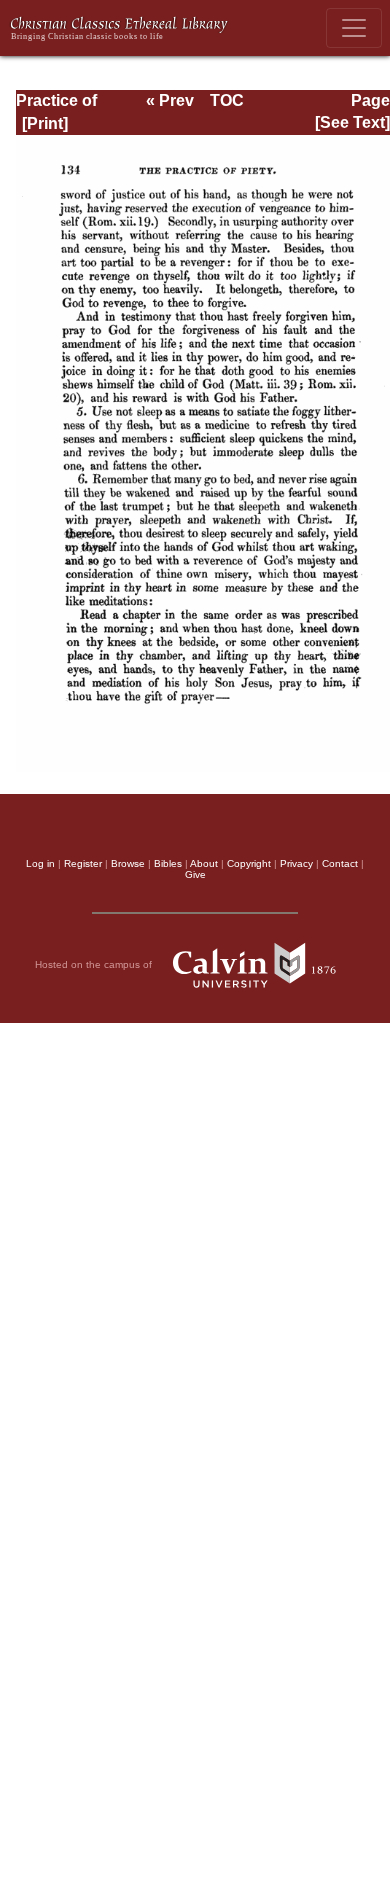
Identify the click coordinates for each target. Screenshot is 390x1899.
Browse (128, 863)
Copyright (249, 863)
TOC (227, 100)
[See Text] (352, 122)
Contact (340, 863)
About (204, 863)
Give (195, 874)
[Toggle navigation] (354, 28)
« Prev (170, 100)
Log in (40, 863)
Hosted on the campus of (95, 964)
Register (83, 863)
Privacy (296, 863)
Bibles (168, 863)
